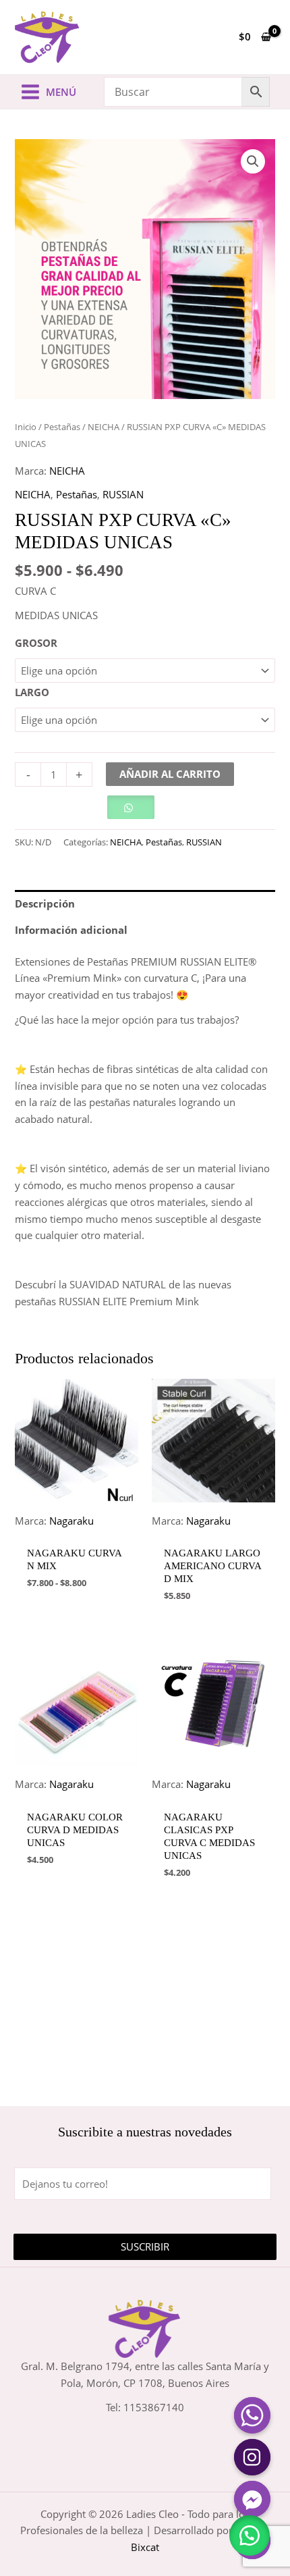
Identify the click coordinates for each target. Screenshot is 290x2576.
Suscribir (145, 2246)
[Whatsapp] (252, 2415)
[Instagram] (252, 2457)
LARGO (32, 692)
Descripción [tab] (45, 903)
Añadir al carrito (170, 774)
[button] (253, 161)
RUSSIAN (123, 494)
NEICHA (104, 427)
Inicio (26, 427)
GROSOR (36, 643)
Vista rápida (77, 1527)
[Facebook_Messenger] (252, 2499)
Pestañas (62, 427)
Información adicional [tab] (71, 930)
